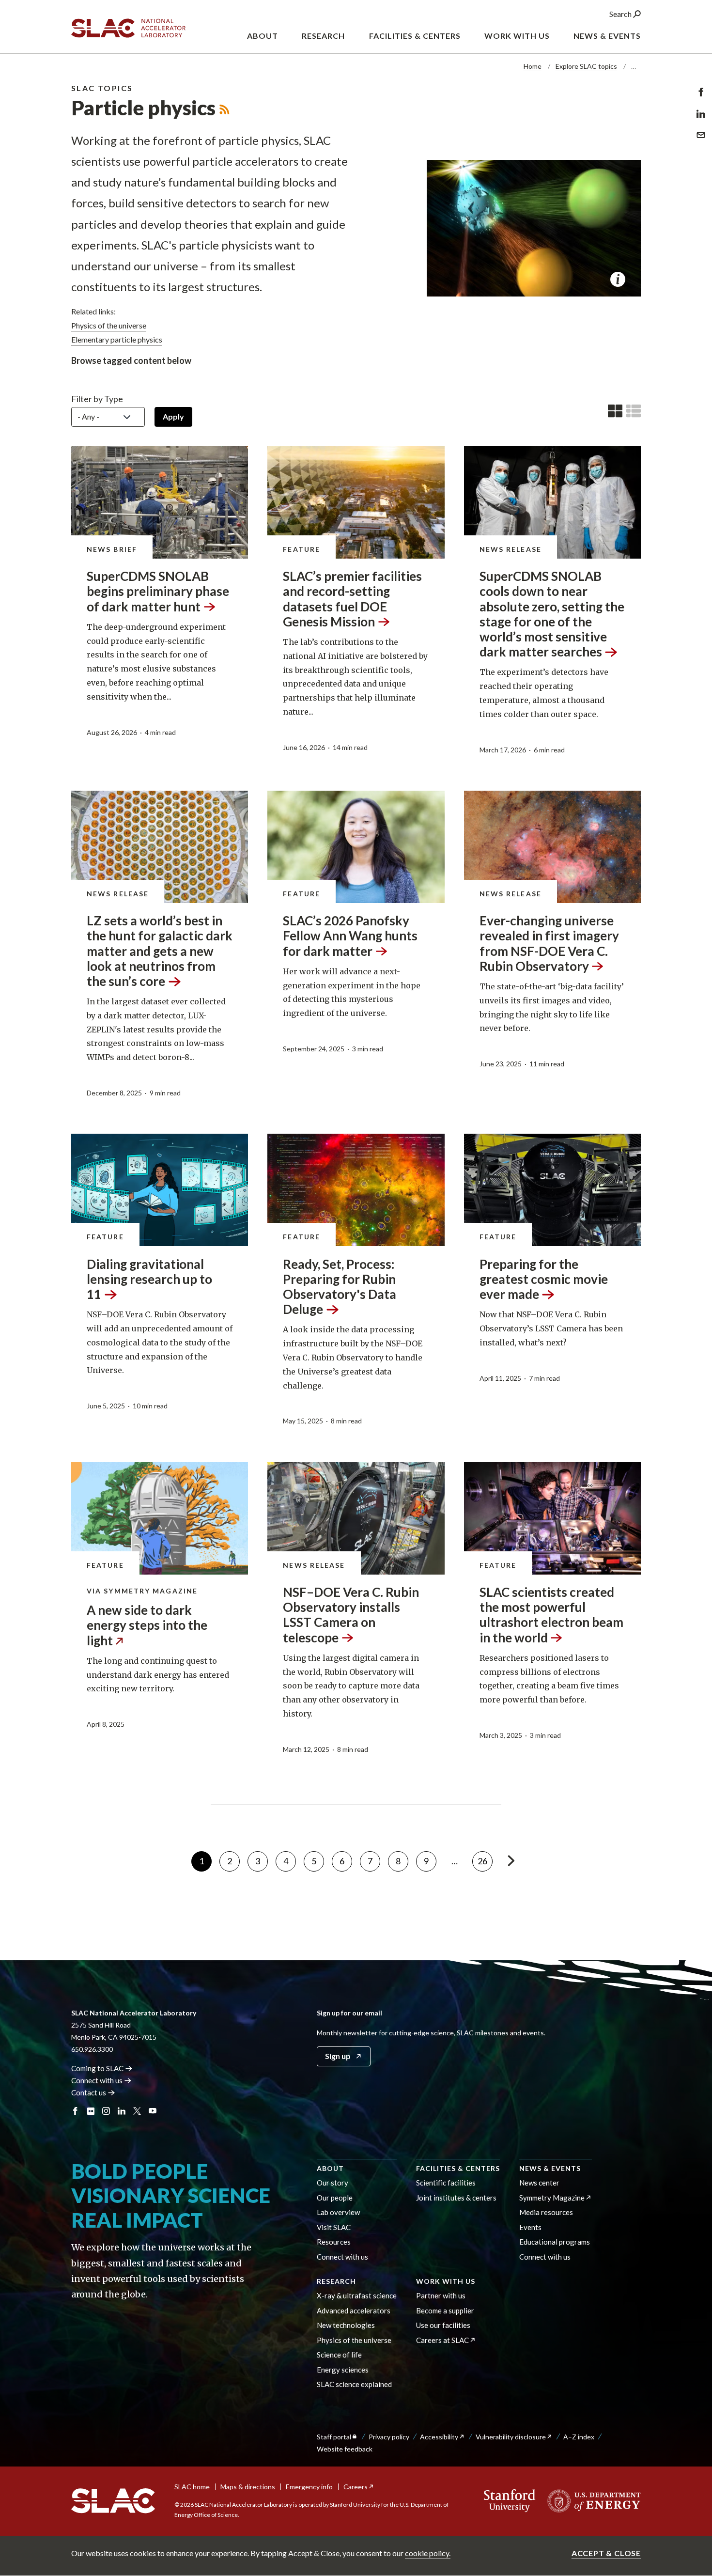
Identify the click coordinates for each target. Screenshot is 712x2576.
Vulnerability (511, 2437)
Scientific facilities (446, 2183)
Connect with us (342, 2257)
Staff (334, 2437)
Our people (335, 2198)
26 (485, 1861)
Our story (333, 2183)
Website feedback (345, 2449)
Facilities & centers (458, 2168)
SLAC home (192, 2487)
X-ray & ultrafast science (357, 2295)
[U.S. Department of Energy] (591, 2501)
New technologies (346, 2325)
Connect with (97, 2080)
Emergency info (309, 2487)
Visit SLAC (334, 2227)
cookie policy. (428, 2553)
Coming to (97, 2068)
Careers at (442, 2340)
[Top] (689, 2405)
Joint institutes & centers (456, 2198)
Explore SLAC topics (586, 66)
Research (336, 2281)
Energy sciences (343, 2370)
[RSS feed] (224, 108)
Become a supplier (445, 2311)
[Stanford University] (510, 2501)
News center (539, 2183)
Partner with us (441, 2295)
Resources (334, 2242)
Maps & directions (248, 2487)
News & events (550, 2168)
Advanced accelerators (354, 2311)
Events (530, 2227)
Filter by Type (97, 399)
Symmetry (552, 2198)
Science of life (339, 2355)
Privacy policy (389, 2437)
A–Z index (579, 2437)
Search (621, 14)
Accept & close (606, 2553)
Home (533, 66)
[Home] (113, 2501)
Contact (89, 2092)
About (330, 2168)
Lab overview (338, 2212)
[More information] (618, 279)
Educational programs (555, 2242)
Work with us (446, 2281)
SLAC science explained (354, 2384)
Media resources (546, 2212)
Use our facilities (443, 2325)
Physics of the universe (354, 2340)
